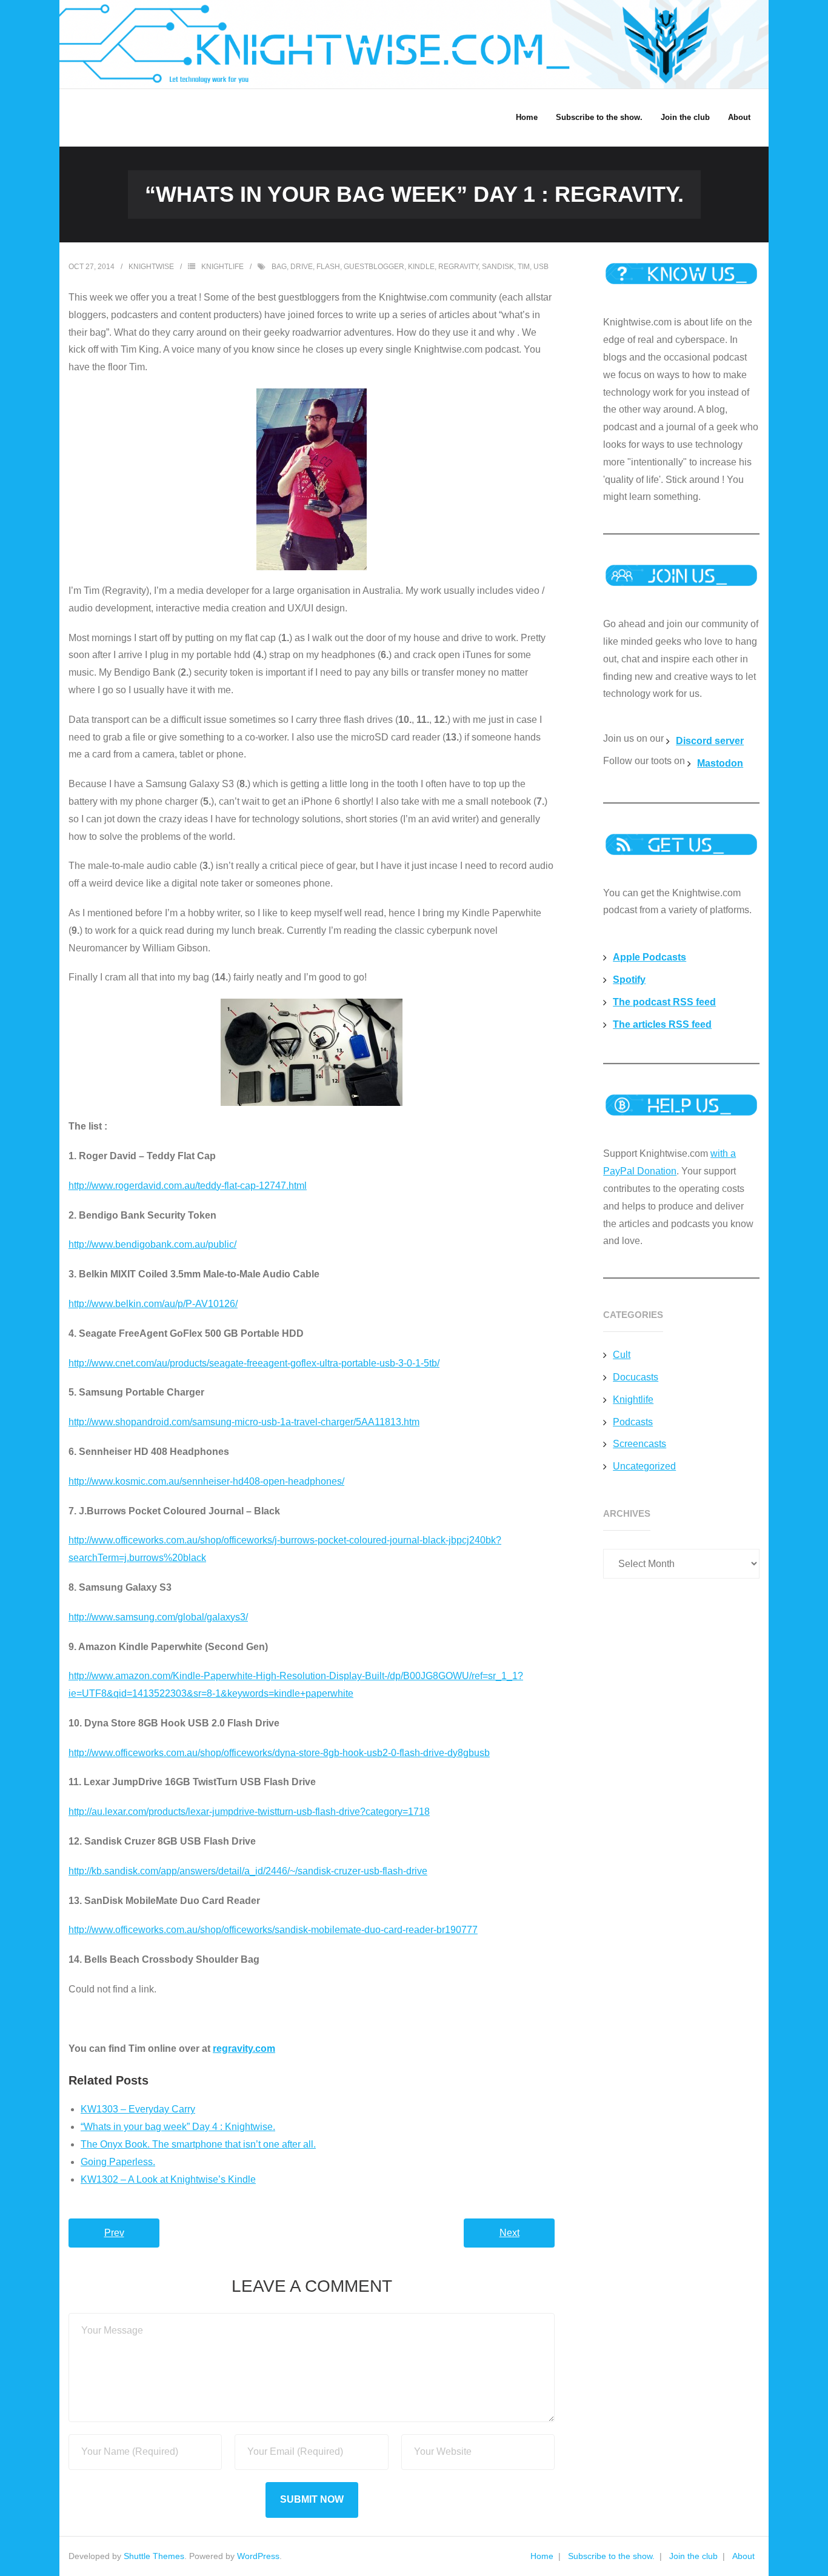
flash (328, 267)
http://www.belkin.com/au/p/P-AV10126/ (153, 1304)
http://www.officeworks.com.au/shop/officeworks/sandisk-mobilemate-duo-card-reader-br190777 (273, 1930)
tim (524, 267)
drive (302, 267)
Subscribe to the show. (611, 2556)
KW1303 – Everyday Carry (138, 2109)
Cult (622, 1355)
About (743, 2556)
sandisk (498, 267)
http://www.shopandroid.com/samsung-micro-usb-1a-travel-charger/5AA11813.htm (244, 1422)
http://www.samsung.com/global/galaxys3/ (158, 1617)
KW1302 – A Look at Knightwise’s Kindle (168, 2179)
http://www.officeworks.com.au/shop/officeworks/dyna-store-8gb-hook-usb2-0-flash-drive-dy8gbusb (279, 1753)
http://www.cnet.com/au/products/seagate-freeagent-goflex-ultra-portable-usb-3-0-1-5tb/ (254, 1363)
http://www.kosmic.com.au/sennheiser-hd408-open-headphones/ (206, 1481)
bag (279, 267)
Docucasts (636, 1377)
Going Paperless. (118, 2162)
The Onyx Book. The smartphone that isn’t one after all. (198, 2144)
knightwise (151, 267)
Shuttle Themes (154, 2556)
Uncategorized (644, 1466)
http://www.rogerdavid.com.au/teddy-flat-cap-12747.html (188, 1186)
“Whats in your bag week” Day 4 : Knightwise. (178, 2127)
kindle (421, 267)
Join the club (693, 2556)
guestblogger (374, 267)
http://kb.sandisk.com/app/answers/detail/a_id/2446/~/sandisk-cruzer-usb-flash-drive (248, 1871)
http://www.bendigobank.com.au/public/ (152, 1244)
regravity (458, 267)
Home (542, 2556)
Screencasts (639, 1444)
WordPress (258, 2556)
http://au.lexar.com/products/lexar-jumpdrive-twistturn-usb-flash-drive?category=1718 (249, 1812)
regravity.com (244, 2048)
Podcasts (633, 1422)
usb (541, 267)
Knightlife (222, 267)
